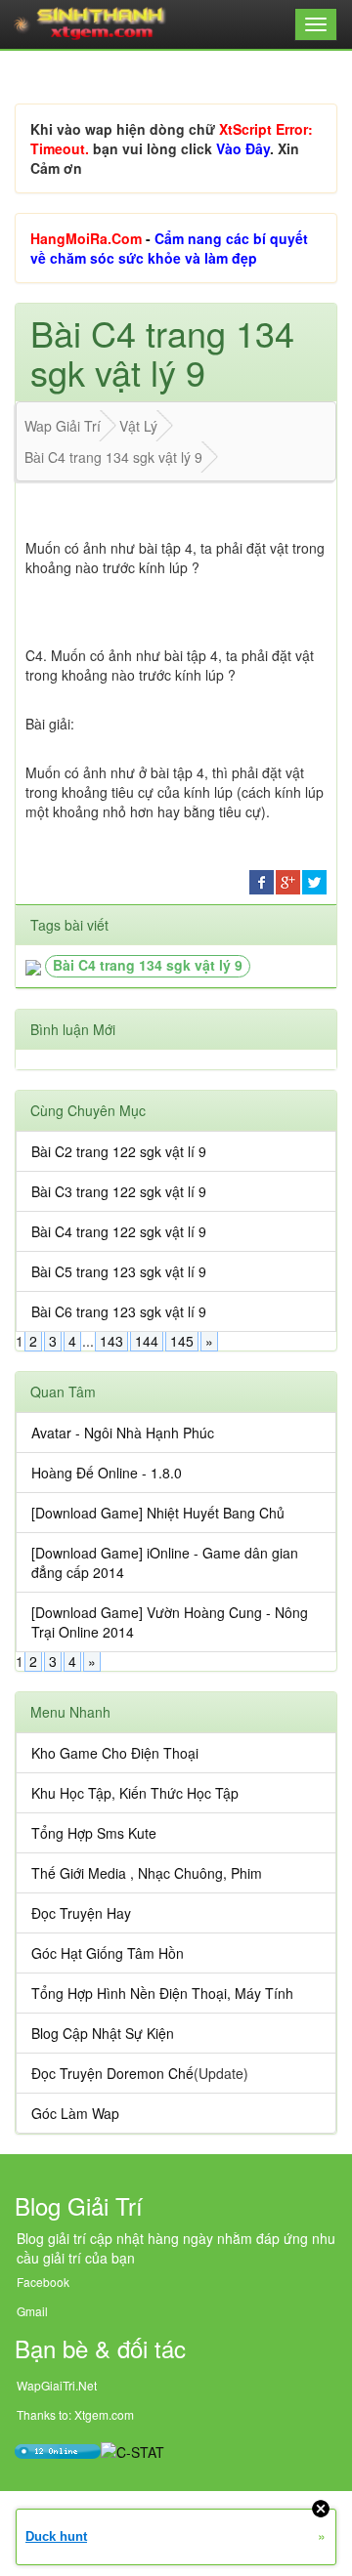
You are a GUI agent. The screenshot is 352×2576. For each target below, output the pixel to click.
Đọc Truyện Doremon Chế (112, 2073)
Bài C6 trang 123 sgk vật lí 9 (119, 1311)
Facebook (43, 2282)
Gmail (32, 2311)
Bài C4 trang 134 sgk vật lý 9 (148, 965)
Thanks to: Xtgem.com (75, 2414)
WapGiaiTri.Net (57, 2385)
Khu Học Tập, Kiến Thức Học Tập (135, 1793)
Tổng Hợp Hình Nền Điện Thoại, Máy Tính (162, 1993)
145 (182, 1341)
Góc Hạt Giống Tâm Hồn (108, 1953)
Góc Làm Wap (75, 2113)
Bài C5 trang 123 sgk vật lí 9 (119, 1271)
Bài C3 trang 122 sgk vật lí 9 (119, 1191)
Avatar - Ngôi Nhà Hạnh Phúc (123, 1433)
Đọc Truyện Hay (81, 1913)
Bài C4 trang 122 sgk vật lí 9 (119, 1231)
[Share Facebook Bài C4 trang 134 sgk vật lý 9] (262, 880)
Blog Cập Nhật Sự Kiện (103, 2033)
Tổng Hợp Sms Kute (94, 1833)
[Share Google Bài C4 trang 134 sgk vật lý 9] (288, 880)
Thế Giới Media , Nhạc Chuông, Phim (147, 1873)
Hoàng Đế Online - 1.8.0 (107, 1473)
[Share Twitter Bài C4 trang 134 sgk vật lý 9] (314, 880)
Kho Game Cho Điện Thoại (115, 1753)
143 (111, 1341)
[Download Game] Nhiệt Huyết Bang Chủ (158, 1513)
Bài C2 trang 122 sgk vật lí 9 (119, 1151)
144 (147, 1341)
